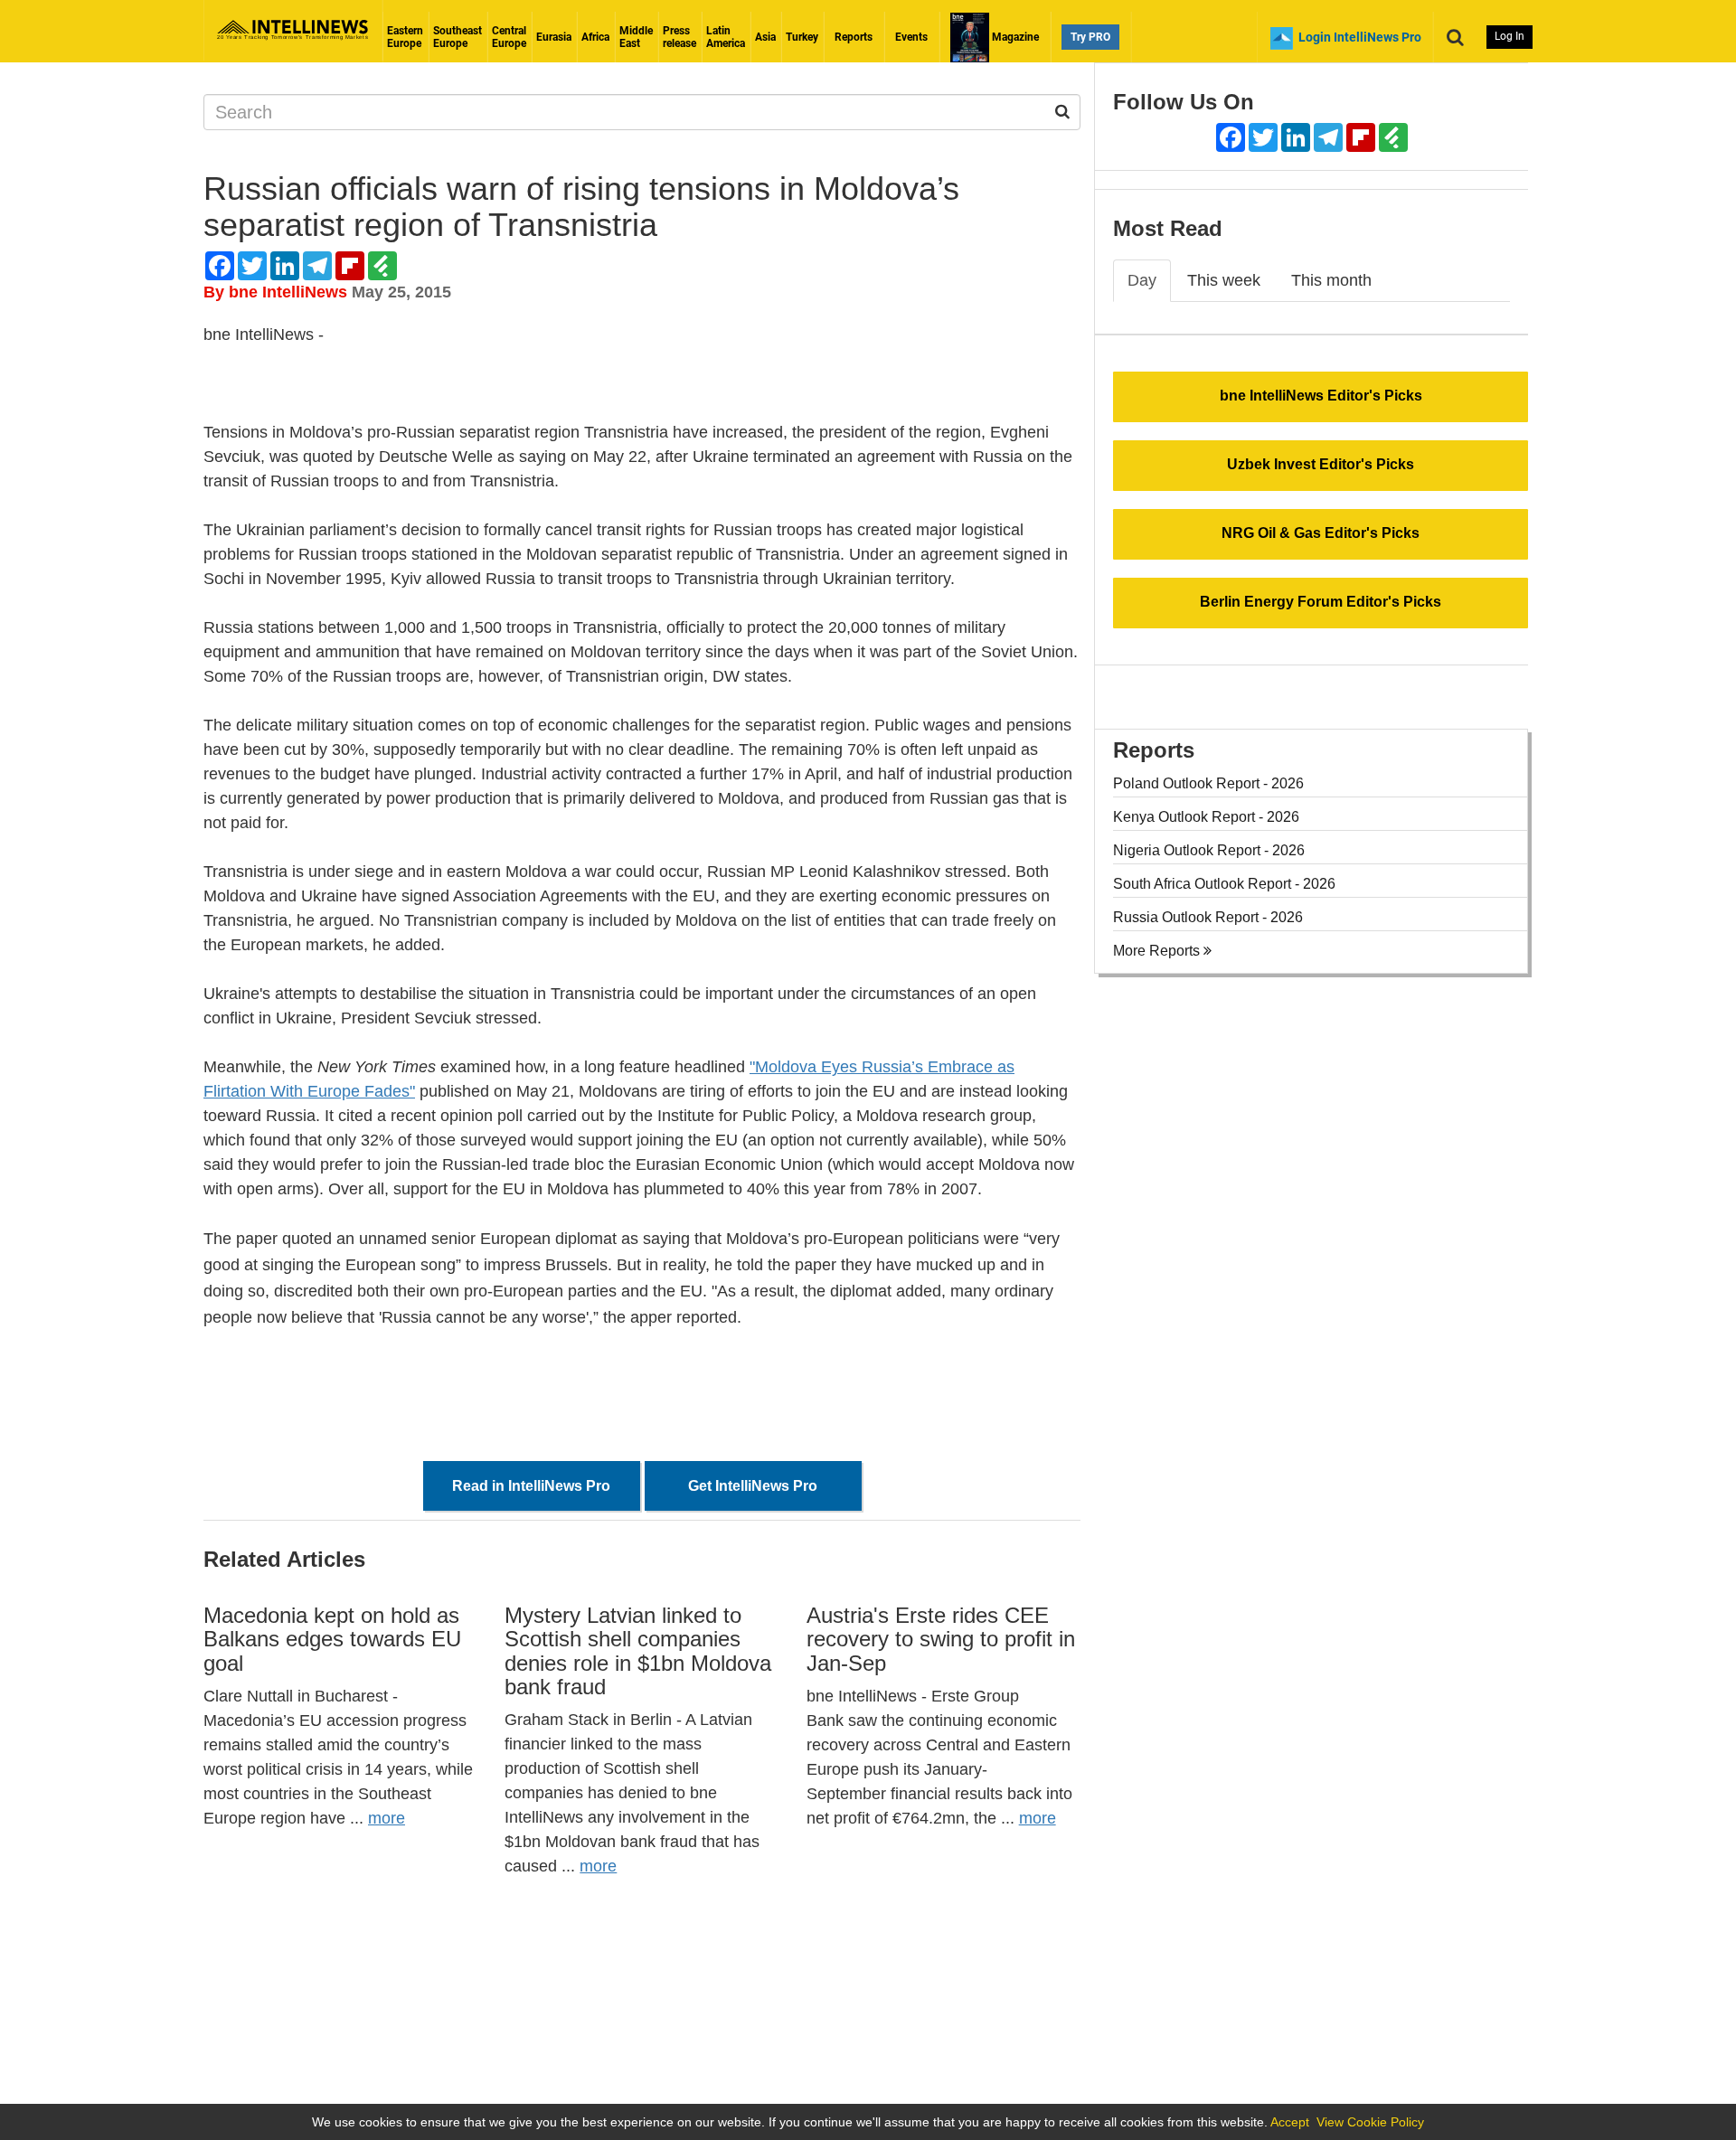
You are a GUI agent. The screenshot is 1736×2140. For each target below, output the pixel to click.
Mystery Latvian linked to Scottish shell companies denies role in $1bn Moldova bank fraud (638, 1651)
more (387, 1818)
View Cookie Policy (1370, 2122)
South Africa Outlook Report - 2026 (1224, 884)
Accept (1290, 2122)
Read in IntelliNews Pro (531, 1486)
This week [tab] (1224, 280)
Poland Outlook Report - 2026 (1208, 783)
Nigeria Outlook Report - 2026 (1209, 850)
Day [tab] (1142, 280)
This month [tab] (1331, 280)
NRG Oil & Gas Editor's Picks (1321, 533)
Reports (854, 37)
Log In (1510, 36)
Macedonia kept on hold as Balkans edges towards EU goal (332, 1639)
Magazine (1014, 37)
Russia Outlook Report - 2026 (1208, 917)
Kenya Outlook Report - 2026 (1206, 817)
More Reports (1158, 951)
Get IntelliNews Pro (753, 1486)
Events (911, 37)
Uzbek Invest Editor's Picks (1321, 464)
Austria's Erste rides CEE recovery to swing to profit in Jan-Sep (941, 1639)
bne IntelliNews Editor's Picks (1321, 396)
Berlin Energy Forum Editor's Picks (1321, 602)
